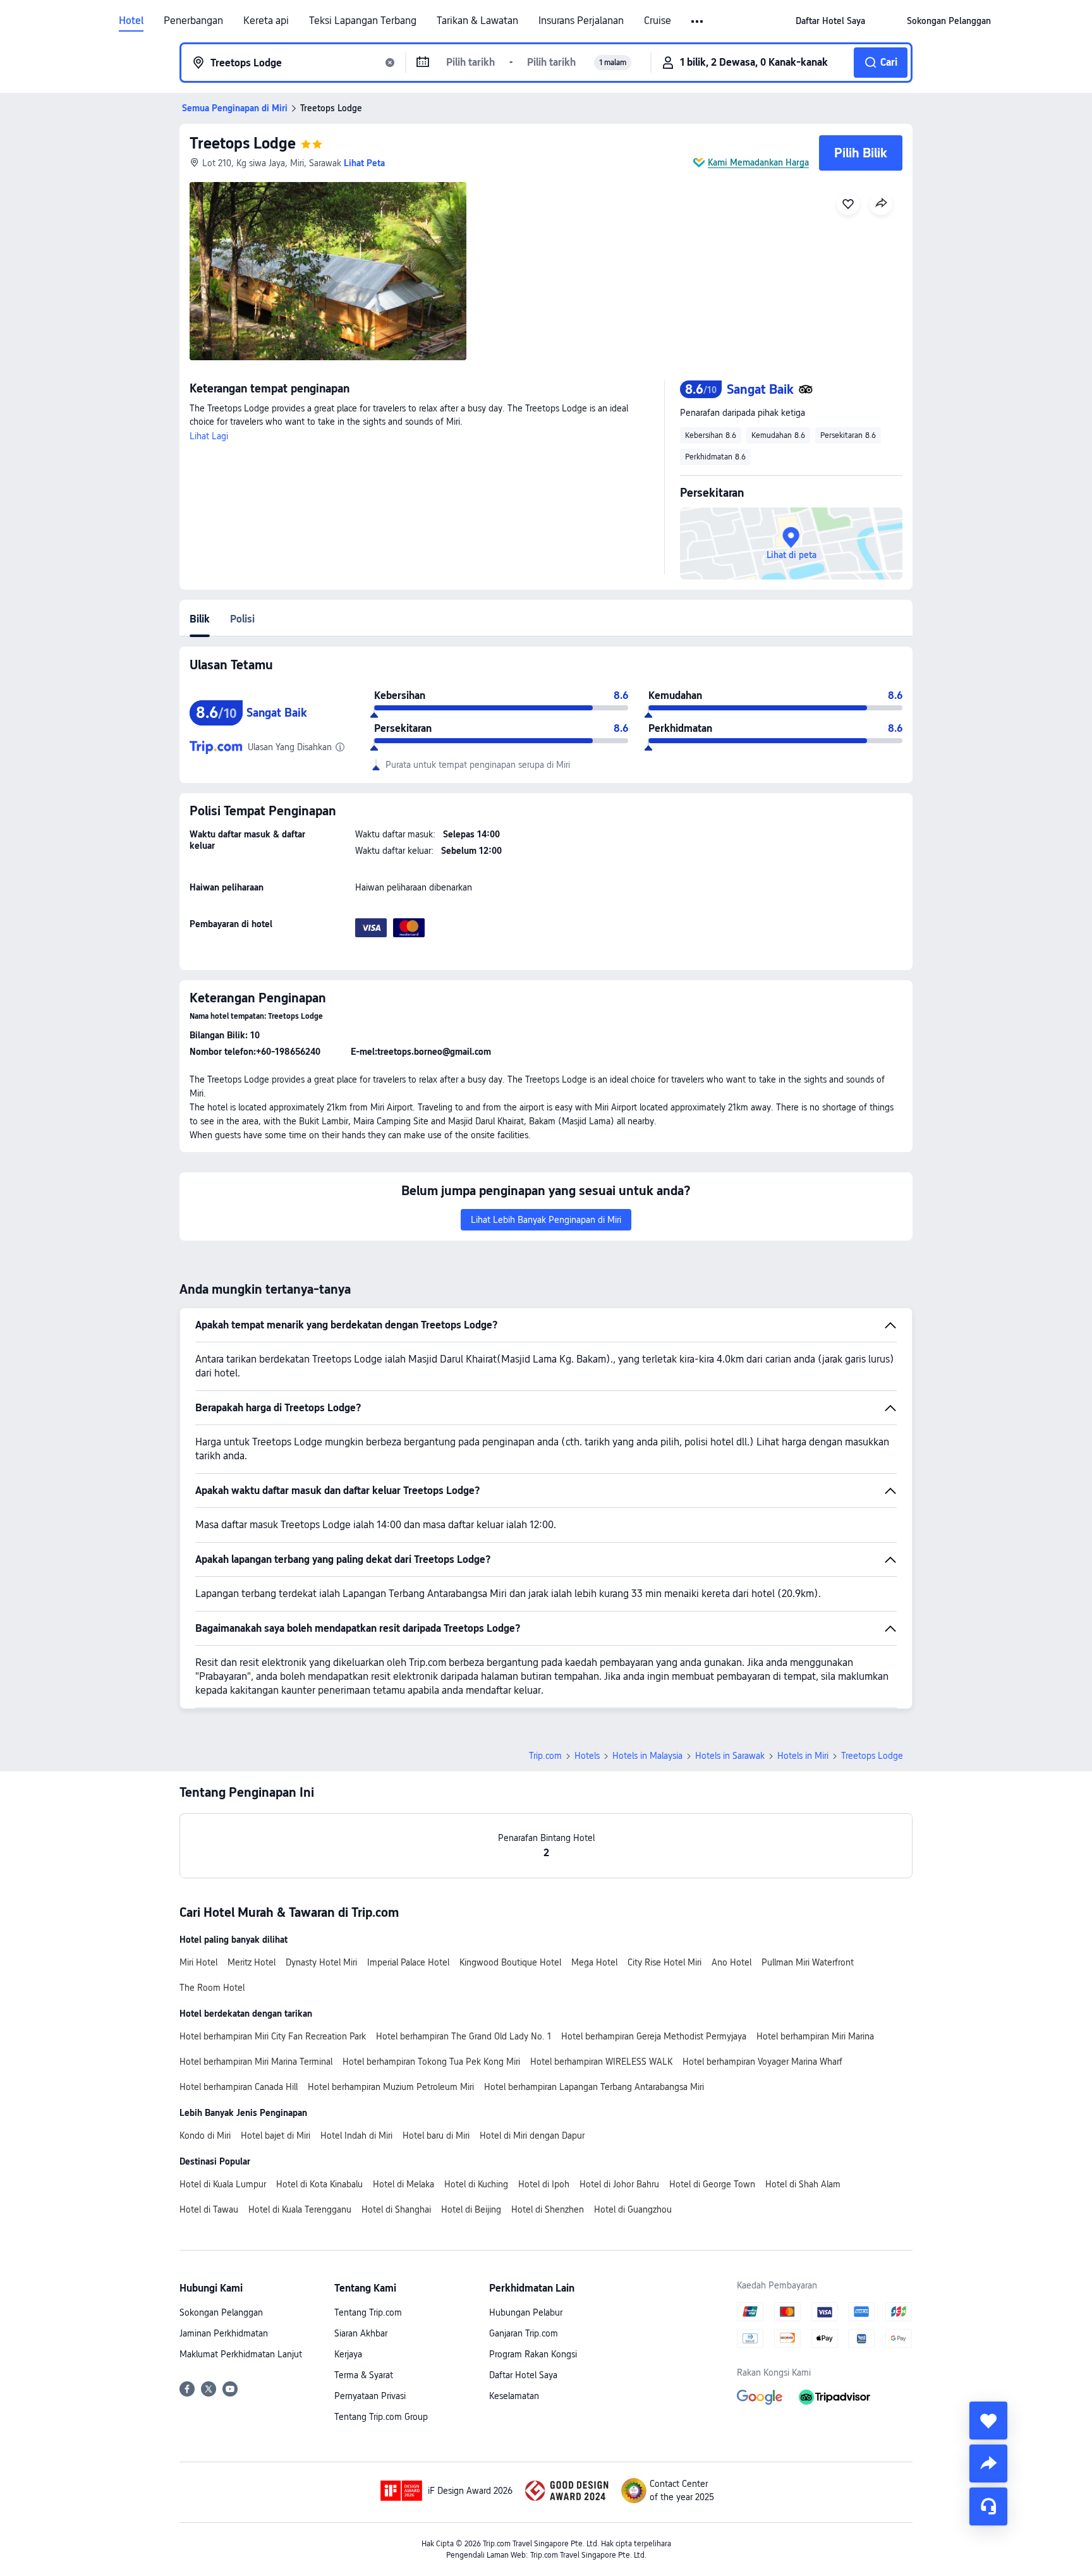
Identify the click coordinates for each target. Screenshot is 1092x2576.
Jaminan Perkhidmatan (224, 2333)
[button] (698, 21)
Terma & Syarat (364, 2375)
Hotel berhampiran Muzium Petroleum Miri (391, 2087)
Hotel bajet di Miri (276, 2136)
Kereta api (266, 21)
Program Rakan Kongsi (533, 2354)
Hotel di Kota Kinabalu (319, 2184)
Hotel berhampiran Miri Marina (815, 2036)
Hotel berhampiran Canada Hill (239, 2087)
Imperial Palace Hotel (408, 1962)
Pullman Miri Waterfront (808, 1962)
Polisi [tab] (242, 619)
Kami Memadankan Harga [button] (758, 162)
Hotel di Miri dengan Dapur (532, 2136)
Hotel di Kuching (476, 2184)
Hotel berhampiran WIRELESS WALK (601, 2062)
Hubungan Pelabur (526, 2312)
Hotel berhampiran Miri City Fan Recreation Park (273, 2036)
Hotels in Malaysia (647, 1756)
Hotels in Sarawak (730, 1756)
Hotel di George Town (712, 2184)
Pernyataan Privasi (370, 2396)
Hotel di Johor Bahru (619, 2184)
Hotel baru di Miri (436, 2136)
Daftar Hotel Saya (523, 2375)
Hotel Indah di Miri (356, 2136)
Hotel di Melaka (403, 2184)
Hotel (131, 21)
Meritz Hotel (252, 1962)
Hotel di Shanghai (396, 2209)
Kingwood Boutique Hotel (510, 1962)
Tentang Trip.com (368, 2312)
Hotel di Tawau (209, 2209)
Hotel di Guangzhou (633, 2209)
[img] (328, 271)
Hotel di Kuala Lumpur (223, 2184)
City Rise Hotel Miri (664, 1962)
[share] (988, 2464)
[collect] (988, 2421)
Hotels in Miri (803, 1756)
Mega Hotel (594, 1962)
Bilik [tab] (200, 619)
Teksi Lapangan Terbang (363, 21)
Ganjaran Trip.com (524, 2333)
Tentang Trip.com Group (381, 2417)
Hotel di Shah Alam (803, 2184)
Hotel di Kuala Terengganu (300, 2209)
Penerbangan (193, 21)
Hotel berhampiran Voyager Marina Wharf (762, 2062)
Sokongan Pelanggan (221, 2312)
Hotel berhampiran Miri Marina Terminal (256, 2062)
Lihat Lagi (209, 436)
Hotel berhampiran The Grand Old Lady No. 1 (464, 2036)
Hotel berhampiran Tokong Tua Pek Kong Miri (431, 2062)
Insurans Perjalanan (581, 21)
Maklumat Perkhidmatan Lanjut (241, 2354)
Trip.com (545, 1756)
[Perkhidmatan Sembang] (988, 2506)
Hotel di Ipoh (544, 2184)
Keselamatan (514, 2396)
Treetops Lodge (243, 143)
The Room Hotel (212, 1988)
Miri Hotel (198, 1962)
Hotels (587, 1756)
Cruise (658, 21)
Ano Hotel (731, 1962)
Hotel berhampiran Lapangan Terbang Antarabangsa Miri (594, 2087)
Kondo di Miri (205, 2136)
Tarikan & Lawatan (477, 21)
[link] (830, 21)
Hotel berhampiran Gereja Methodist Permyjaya (654, 2036)
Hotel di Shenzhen (548, 2209)
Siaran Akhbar (361, 2333)
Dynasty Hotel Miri (321, 1962)
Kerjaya (348, 2354)
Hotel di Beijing (471, 2209)
